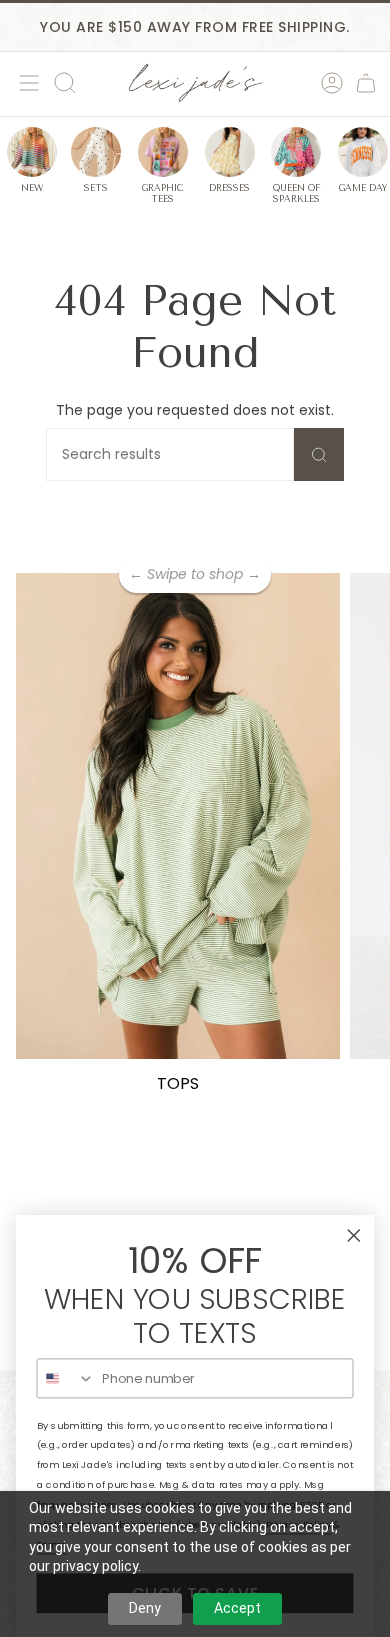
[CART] (366, 83)
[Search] (319, 454)
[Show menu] (26, 83)
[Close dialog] (354, 1235)
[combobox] (65, 1378)
